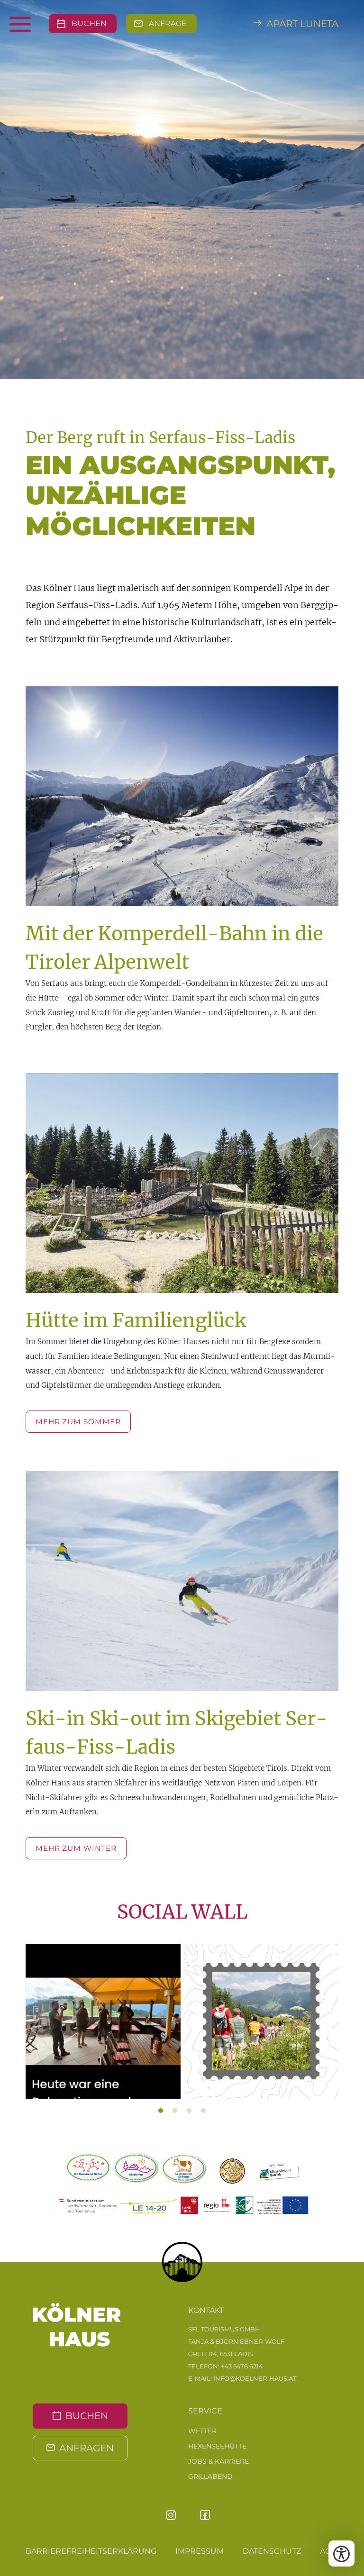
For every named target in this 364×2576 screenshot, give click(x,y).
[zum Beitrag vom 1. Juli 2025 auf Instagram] (261, 2021)
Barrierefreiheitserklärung (91, 2551)
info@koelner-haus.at (255, 2378)
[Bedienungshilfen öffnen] (341, 2553)
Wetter (202, 2431)
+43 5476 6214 (242, 2366)
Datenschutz (272, 2551)
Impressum (200, 2551)
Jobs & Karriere (218, 2461)
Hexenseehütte (217, 2446)
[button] (35, 2028)
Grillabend (210, 2476)
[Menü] (36, 24)
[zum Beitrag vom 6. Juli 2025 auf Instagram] (103, 2021)
